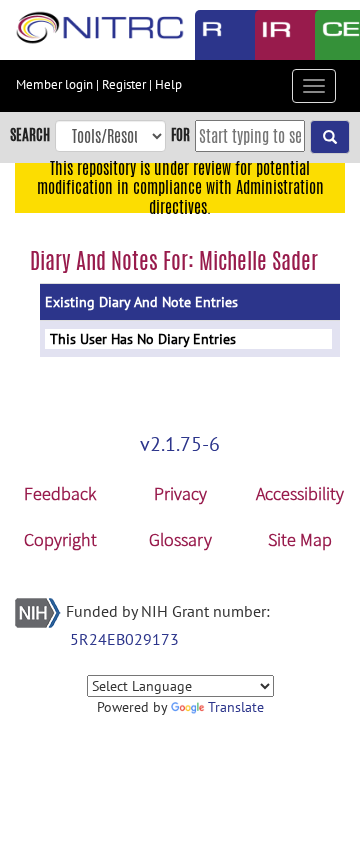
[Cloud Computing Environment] (330, 35)
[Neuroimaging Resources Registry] (210, 35)
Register (124, 84)
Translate (236, 707)
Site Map (300, 539)
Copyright (60, 539)
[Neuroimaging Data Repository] (270, 35)
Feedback (60, 493)
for (180, 134)
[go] (330, 137)
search (30, 134)
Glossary (180, 539)
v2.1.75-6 (180, 444)
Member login (54, 84)
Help (168, 84)
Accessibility (300, 493)
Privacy (180, 493)
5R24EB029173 (124, 639)
